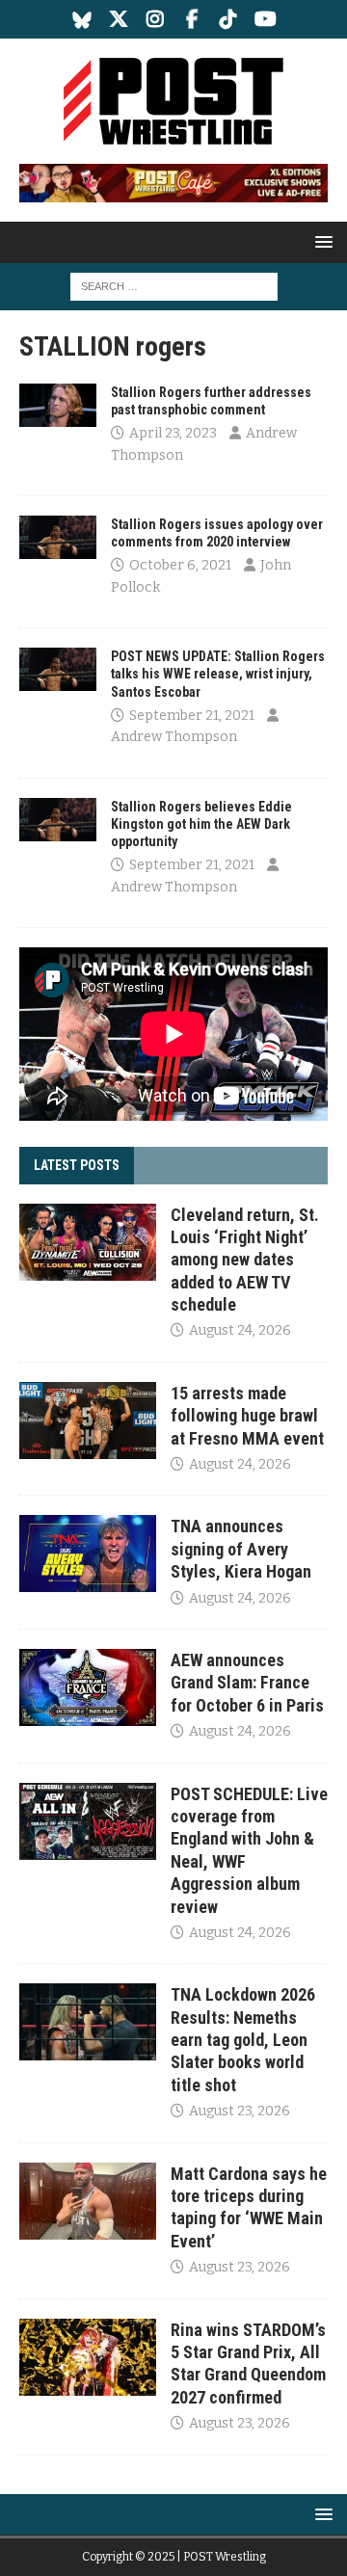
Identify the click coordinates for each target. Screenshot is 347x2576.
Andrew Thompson (174, 737)
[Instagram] (156, 19)
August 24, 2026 (240, 1330)
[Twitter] (119, 19)
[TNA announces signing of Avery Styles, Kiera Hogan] (88, 1554)
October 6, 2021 (180, 565)
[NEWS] (58, 405)
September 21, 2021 (192, 716)
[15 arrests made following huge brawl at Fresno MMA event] (88, 1421)
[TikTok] (229, 19)
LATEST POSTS (77, 1165)
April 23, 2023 (173, 433)
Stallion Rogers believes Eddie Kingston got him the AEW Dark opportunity (201, 824)
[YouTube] (266, 19)
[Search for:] (174, 286)
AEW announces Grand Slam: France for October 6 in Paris (247, 1683)
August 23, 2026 (240, 2111)
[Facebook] (192, 19)
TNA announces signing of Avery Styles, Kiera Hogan (241, 1549)
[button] (320, 241)
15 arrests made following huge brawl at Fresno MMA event (247, 1416)
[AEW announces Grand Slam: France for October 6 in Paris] (88, 1687)
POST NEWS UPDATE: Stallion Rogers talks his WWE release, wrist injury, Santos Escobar (218, 674)
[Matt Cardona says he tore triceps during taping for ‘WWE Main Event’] (88, 2201)
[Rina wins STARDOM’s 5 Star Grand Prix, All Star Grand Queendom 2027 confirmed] (88, 2357)
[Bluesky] (82, 19)
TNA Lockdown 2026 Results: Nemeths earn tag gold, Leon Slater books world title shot (243, 2040)
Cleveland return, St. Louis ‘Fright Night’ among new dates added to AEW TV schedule (245, 1260)
